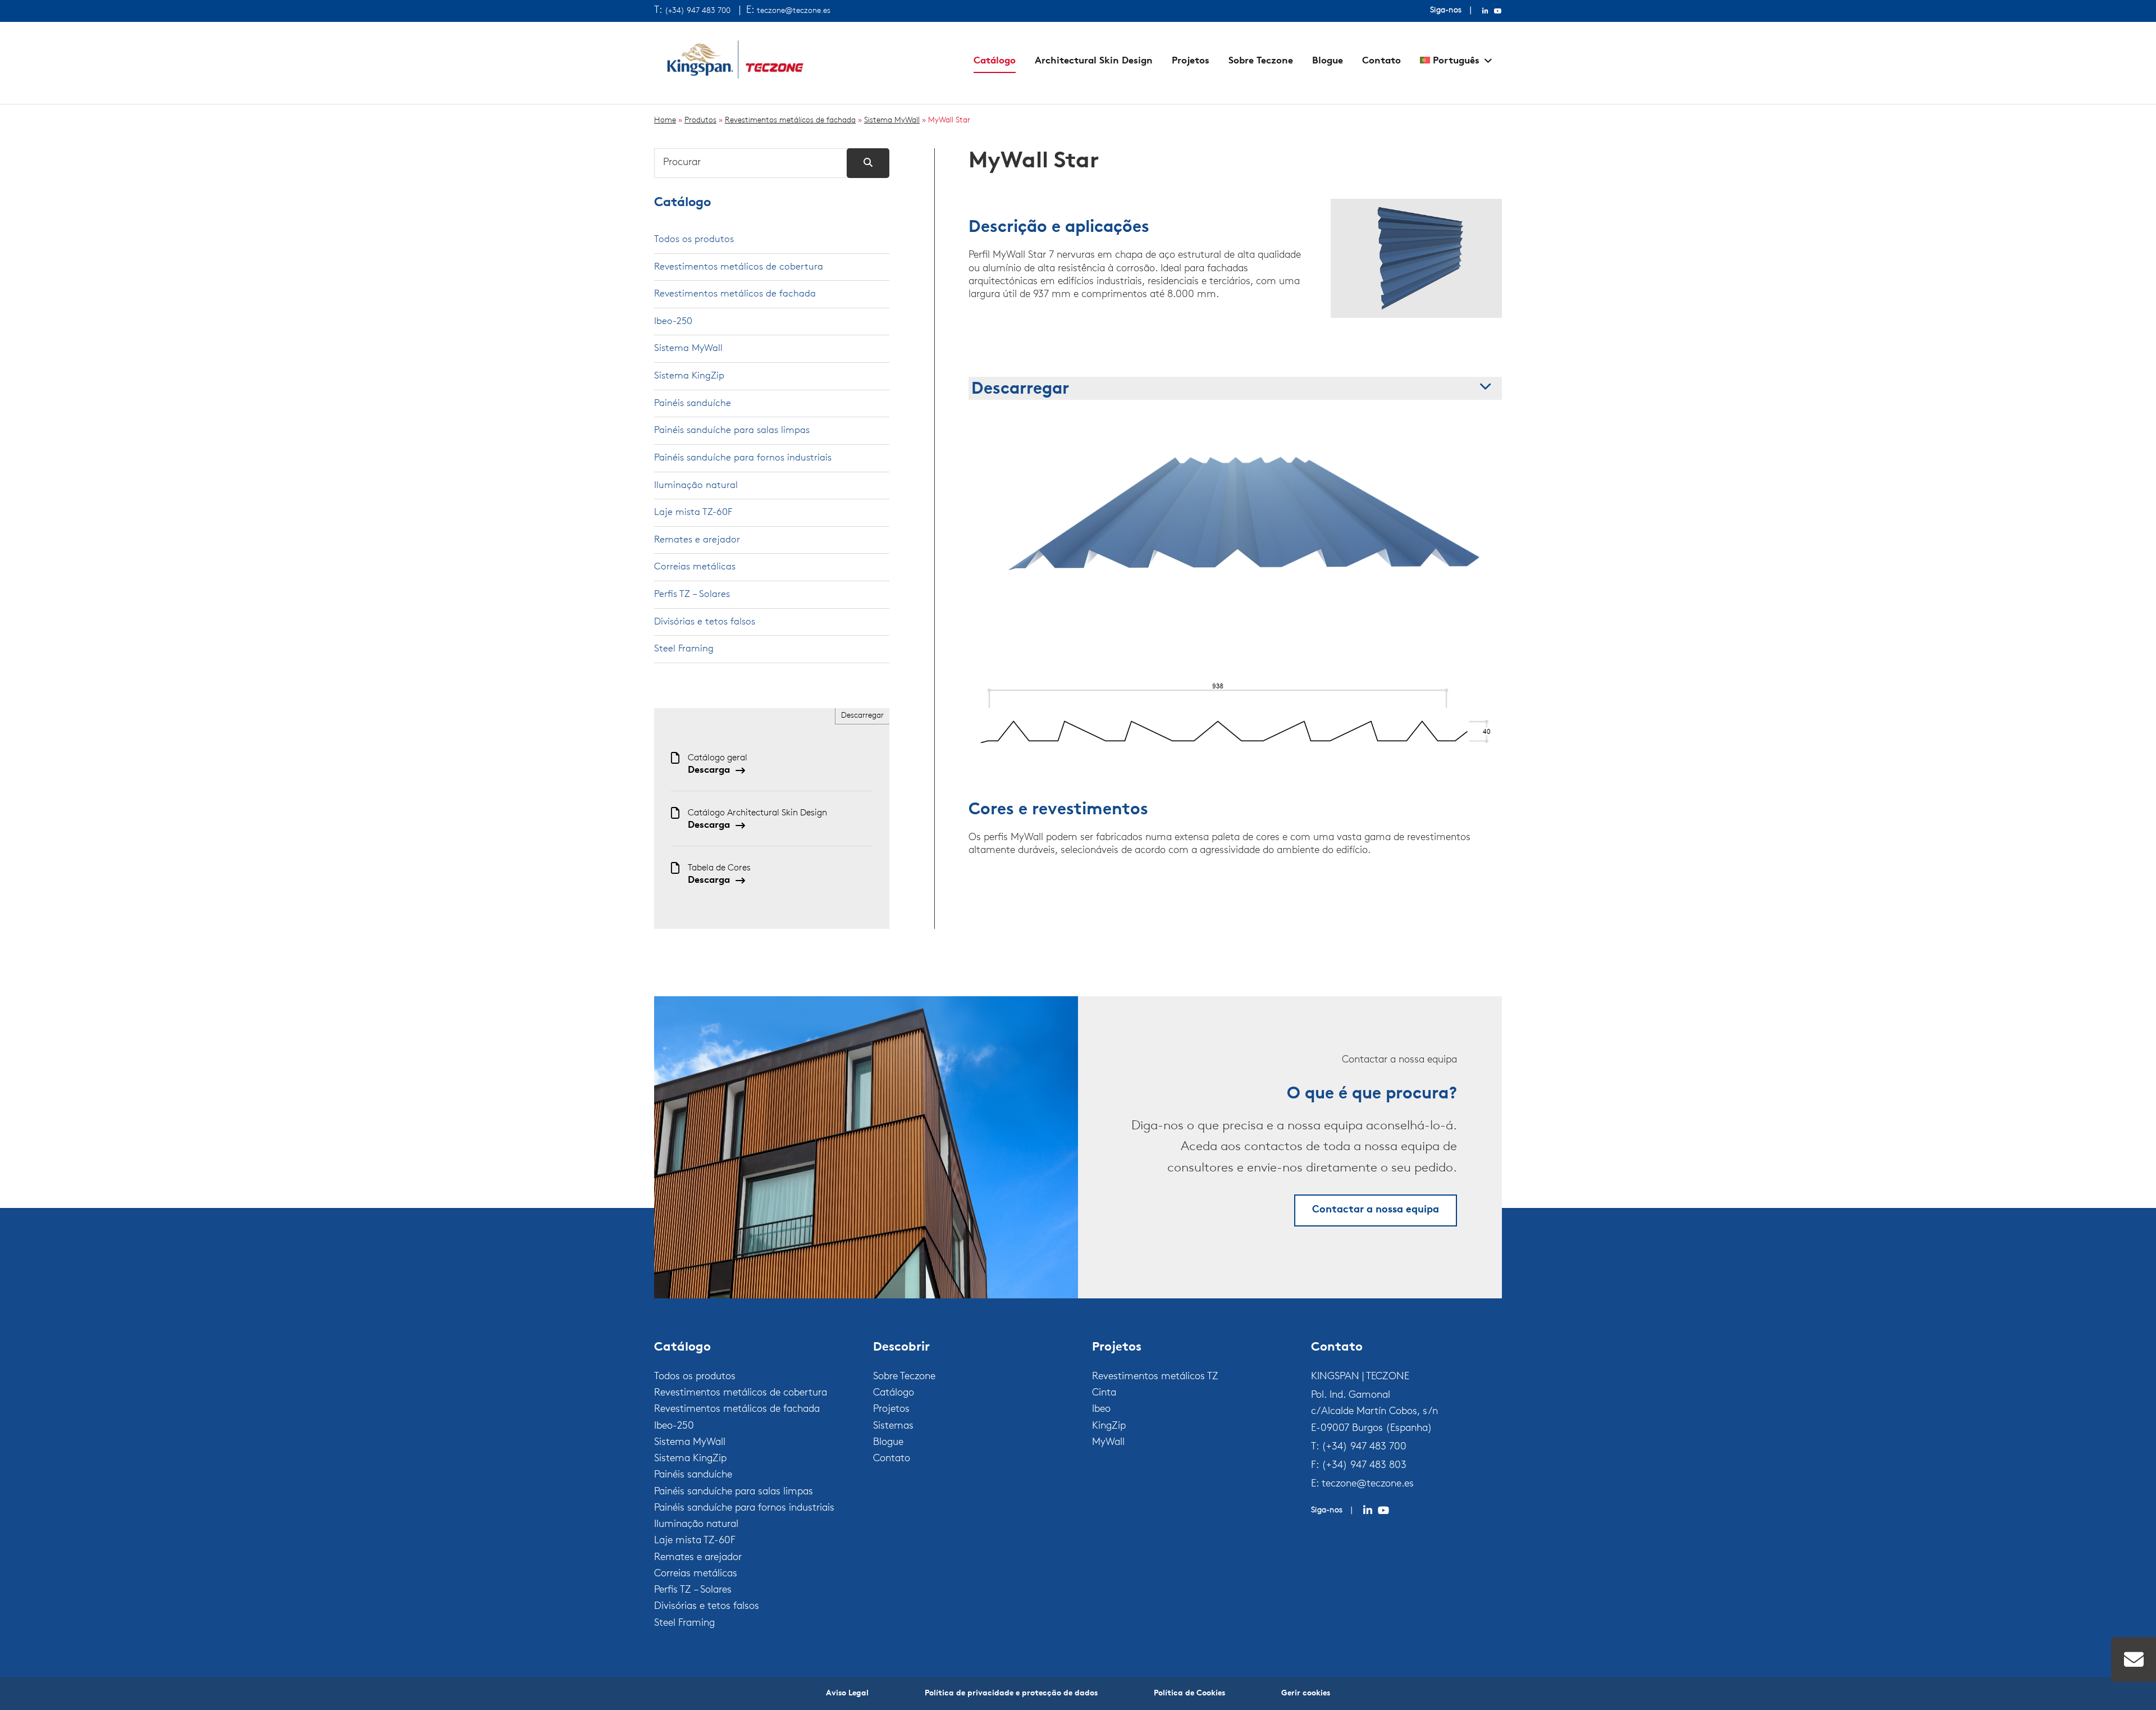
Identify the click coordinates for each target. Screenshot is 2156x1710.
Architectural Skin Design (1094, 61)
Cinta (1104, 1393)
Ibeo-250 (673, 322)
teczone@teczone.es (794, 11)
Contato (1381, 61)
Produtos (700, 120)
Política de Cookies (1189, 1693)
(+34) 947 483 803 (1364, 1466)
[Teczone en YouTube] (1498, 11)
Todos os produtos (694, 240)
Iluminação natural (696, 485)
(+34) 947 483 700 (698, 11)
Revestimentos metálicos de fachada (790, 120)
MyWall (1108, 1443)
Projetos (1191, 61)
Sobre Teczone (1261, 61)
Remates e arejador (697, 540)
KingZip (1109, 1426)
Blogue (1328, 61)
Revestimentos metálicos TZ (1155, 1377)
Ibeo (1101, 1410)
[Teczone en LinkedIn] (1485, 11)
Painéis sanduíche (693, 403)
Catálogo (995, 61)
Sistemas (893, 1426)
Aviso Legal (847, 1693)
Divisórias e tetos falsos (705, 622)
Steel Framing (684, 649)
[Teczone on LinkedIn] (1368, 1511)
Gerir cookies (1306, 1693)
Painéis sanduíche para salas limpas (732, 430)
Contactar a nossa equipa (1376, 1210)
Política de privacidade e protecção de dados (1011, 1693)
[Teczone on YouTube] (1383, 1511)
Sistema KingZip (689, 376)
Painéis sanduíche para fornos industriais (743, 458)
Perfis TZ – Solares (692, 594)
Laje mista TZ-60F (693, 512)
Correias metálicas (695, 567)
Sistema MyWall (892, 120)
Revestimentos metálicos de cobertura (739, 267)
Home (665, 120)
